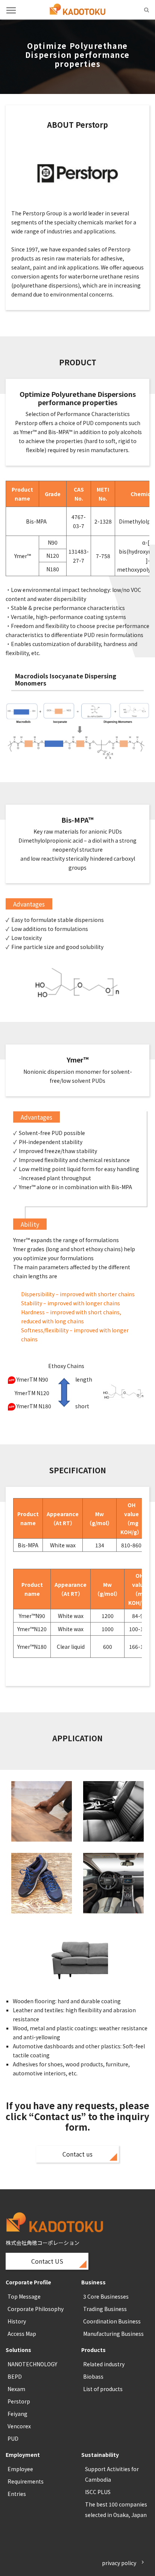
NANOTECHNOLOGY (32, 2364)
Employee (20, 2469)
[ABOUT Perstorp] (77, 176)
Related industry (104, 2364)
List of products (103, 2389)
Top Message (24, 2296)
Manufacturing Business (113, 2334)
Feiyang (17, 2414)
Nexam (16, 2389)
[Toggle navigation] (11, 10)
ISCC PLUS (98, 2492)
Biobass (93, 2376)
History (17, 2321)
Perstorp (19, 2401)
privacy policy (119, 2563)
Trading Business (105, 2309)
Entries (17, 2494)
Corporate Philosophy (36, 2309)
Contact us (77, 2154)
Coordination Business (112, 2321)
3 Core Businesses (106, 2296)
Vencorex (19, 2426)
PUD (13, 2438)
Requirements (26, 2481)
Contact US (47, 2261)
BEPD (15, 2376)
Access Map (22, 2334)
